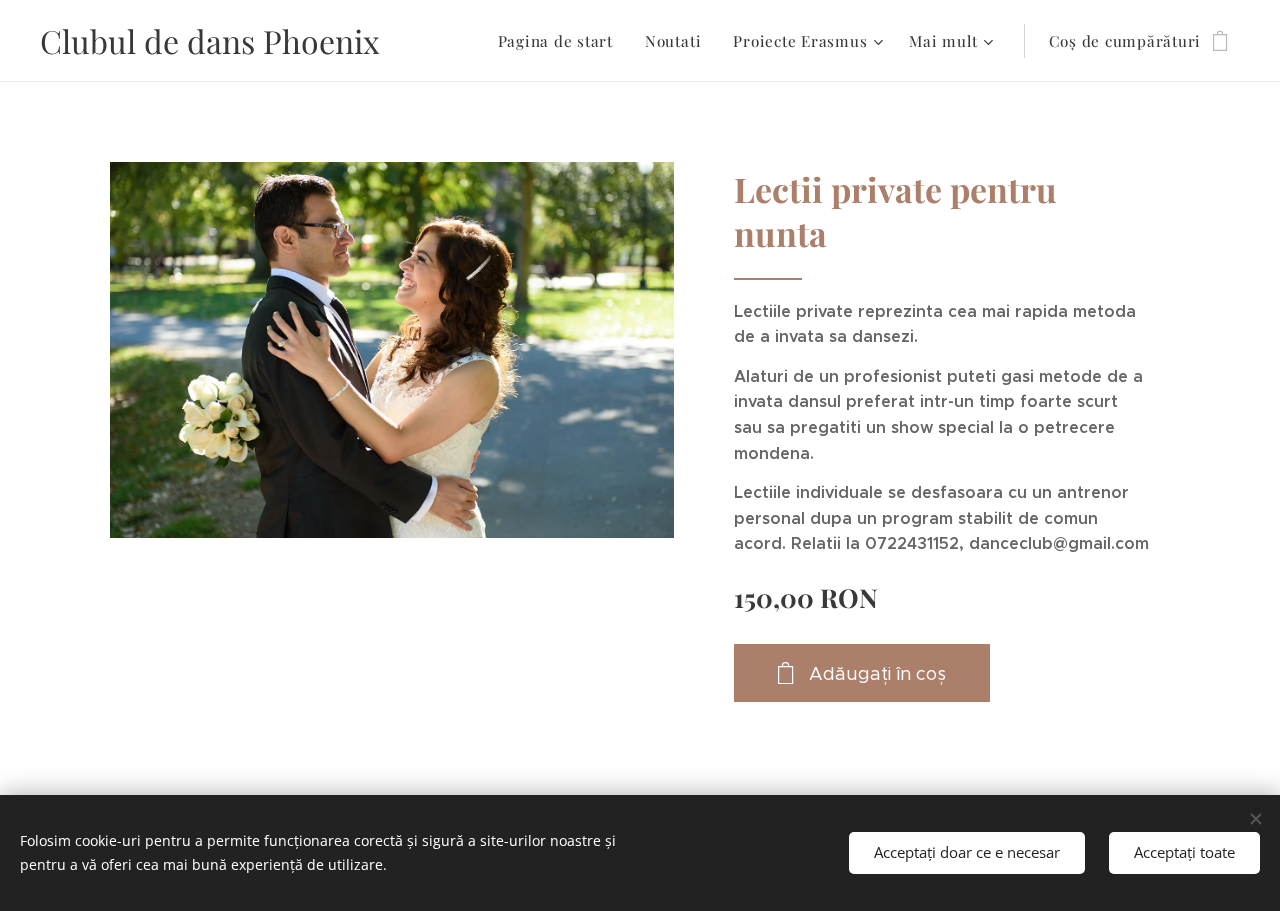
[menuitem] (561, 41)
